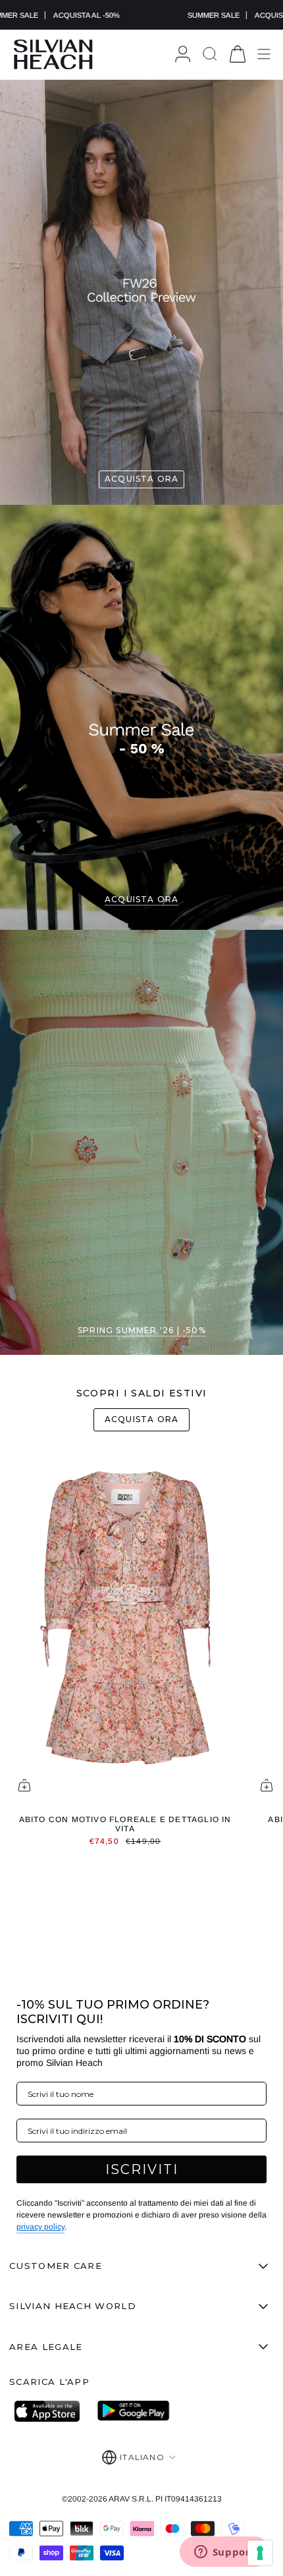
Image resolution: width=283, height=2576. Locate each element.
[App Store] (51, 2411)
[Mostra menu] (264, 54)
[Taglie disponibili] (24, 1785)
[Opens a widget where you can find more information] (224, 2553)
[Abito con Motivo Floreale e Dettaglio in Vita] (125, 1626)
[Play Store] (134, 2411)
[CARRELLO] (238, 54)
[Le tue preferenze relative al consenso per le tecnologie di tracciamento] (260, 2553)
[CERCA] (210, 54)
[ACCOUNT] (183, 54)
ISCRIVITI (142, 2169)
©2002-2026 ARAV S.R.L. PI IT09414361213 (142, 2499)
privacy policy (40, 2227)
